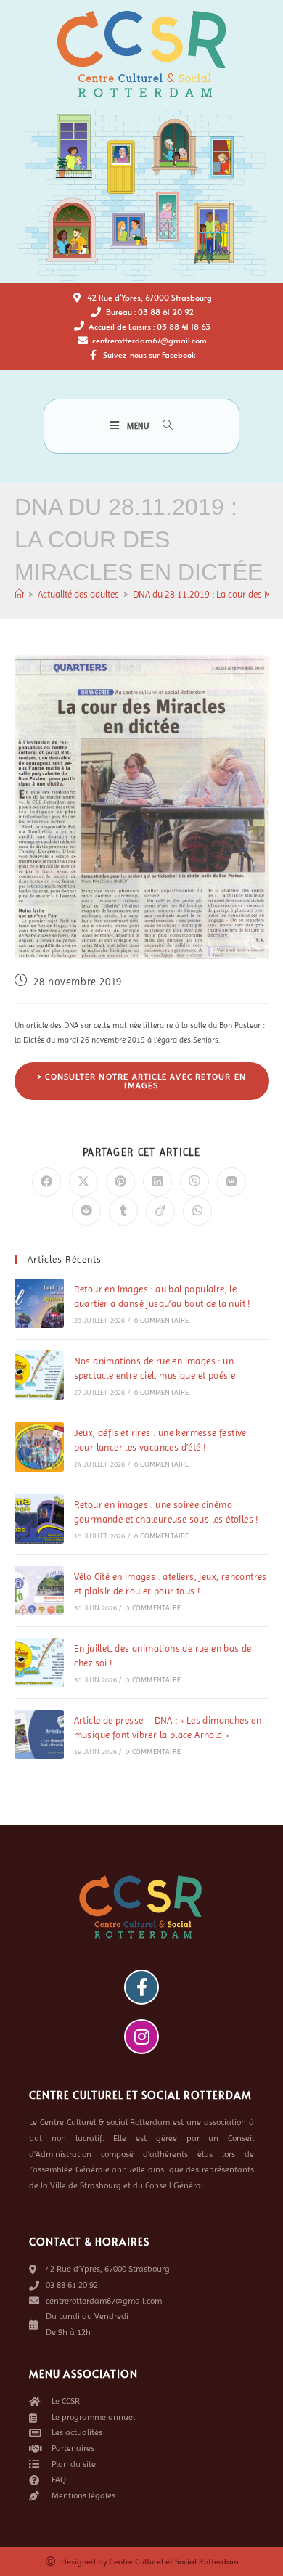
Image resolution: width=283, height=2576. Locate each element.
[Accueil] (19, 594)
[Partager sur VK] (231, 1182)
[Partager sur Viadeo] (160, 1211)
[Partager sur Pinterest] (120, 1182)
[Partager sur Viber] (194, 1182)
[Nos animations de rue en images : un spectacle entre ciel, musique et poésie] (39, 1375)
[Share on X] (83, 1182)
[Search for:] (163, 426)
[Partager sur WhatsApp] (197, 1211)
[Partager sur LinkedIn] (157, 1182)
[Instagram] (141, 2037)
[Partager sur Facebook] (46, 1182)
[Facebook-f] (141, 1987)
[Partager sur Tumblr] (123, 1211)
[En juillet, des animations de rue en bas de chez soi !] (39, 1663)
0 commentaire (162, 1320)
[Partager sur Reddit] (86, 1211)
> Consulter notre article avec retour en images (141, 1081)
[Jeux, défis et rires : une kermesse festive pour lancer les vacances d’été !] (39, 1447)
